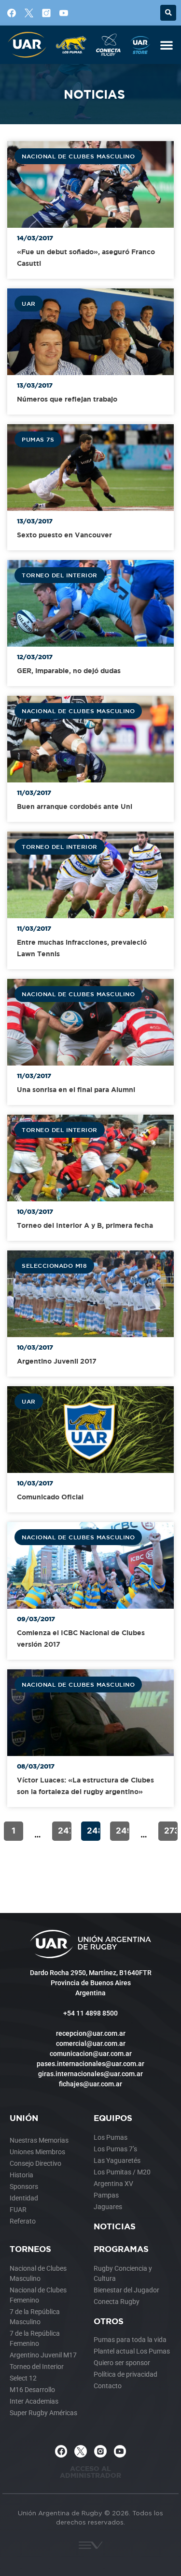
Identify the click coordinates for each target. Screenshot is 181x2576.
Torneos (30, 2249)
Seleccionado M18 (54, 1265)
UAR (29, 303)
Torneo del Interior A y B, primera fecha (85, 1225)
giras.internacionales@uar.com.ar (90, 2074)
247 (65, 1831)
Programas (121, 2249)
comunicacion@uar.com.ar (91, 2054)
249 (123, 1831)
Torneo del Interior (60, 575)
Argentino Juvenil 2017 (57, 1361)
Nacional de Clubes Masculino (78, 156)
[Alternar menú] (167, 45)
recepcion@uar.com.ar (91, 2033)
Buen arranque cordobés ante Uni (75, 806)
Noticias (115, 2226)
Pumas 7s (38, 439)
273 (171, 1831)
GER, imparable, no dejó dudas (69, 670)
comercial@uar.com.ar (91, 2043)
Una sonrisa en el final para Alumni (76, 1089)
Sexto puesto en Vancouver (64, 535)
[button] (168, 13)
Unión (24, 2118)
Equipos (113, 2118)
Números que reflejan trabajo (67, 399)
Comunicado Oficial (50, 1497)
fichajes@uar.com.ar (90, 2084)
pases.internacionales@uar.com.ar (90, 2064)
